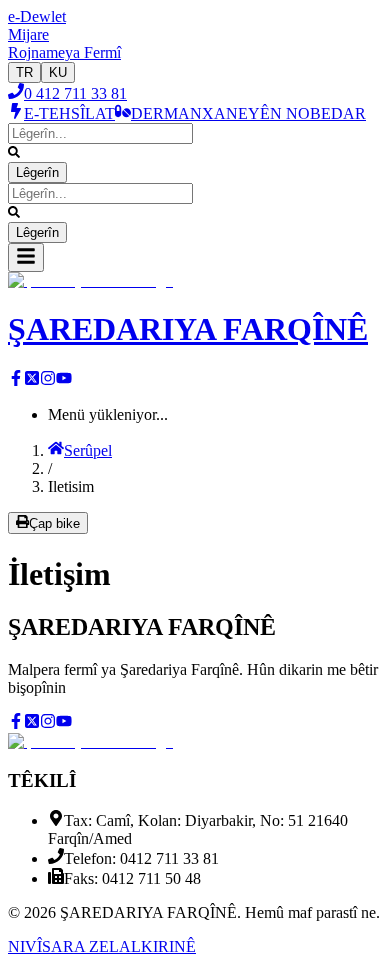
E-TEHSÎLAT (69, 113)
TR (24, 72)
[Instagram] (48, 380)
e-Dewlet (37, 16)
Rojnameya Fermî (64, 52)
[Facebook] (16, 380)
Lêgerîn (37, 172)
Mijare (28, 34)
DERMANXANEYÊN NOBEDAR (248, 113)
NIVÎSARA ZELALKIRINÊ (102, 946)
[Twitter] (32, 380)
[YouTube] (64, 380)
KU (58, 72)
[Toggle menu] (26, 257)
